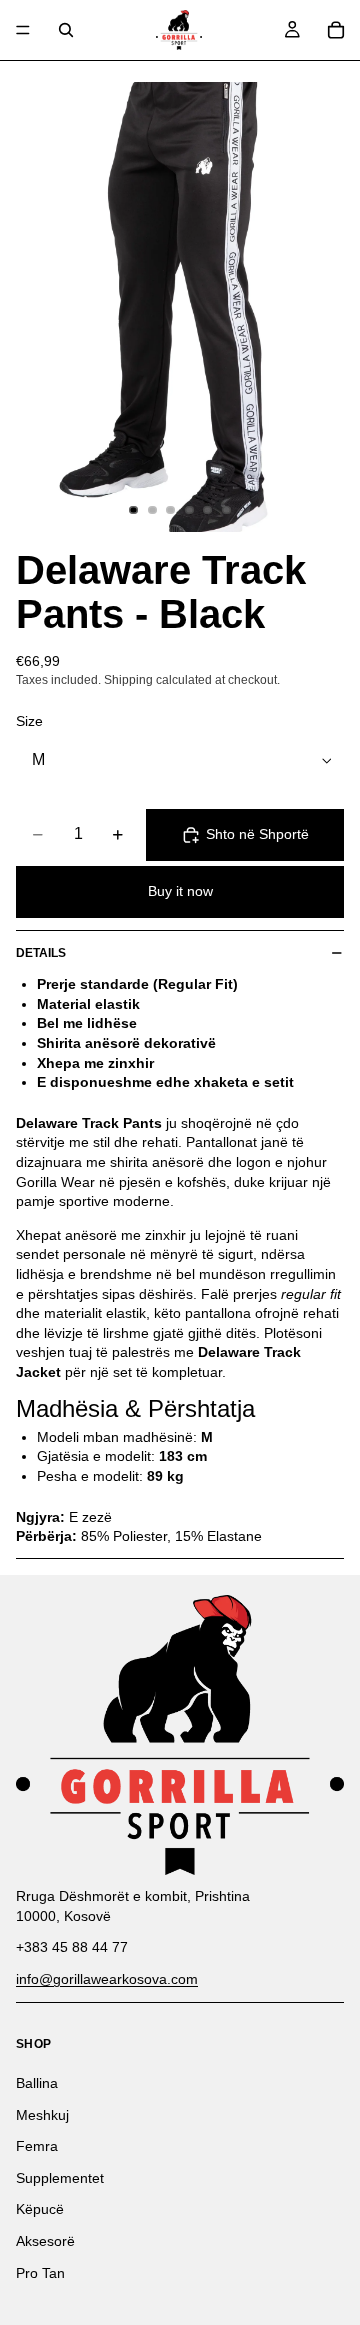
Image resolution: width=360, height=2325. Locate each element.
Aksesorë (45, 2241)
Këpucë (40, 2210)
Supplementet (60, 2178)
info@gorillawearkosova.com (107, 1979)
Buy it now (180, 891)
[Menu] (23, 30)
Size (29, 721)
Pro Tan (40, 2273)
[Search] (66, 30)
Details (41, 953)
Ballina (37, 2083)
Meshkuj (42, 2115)
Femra (37, 2146)
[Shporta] (336, 30)
